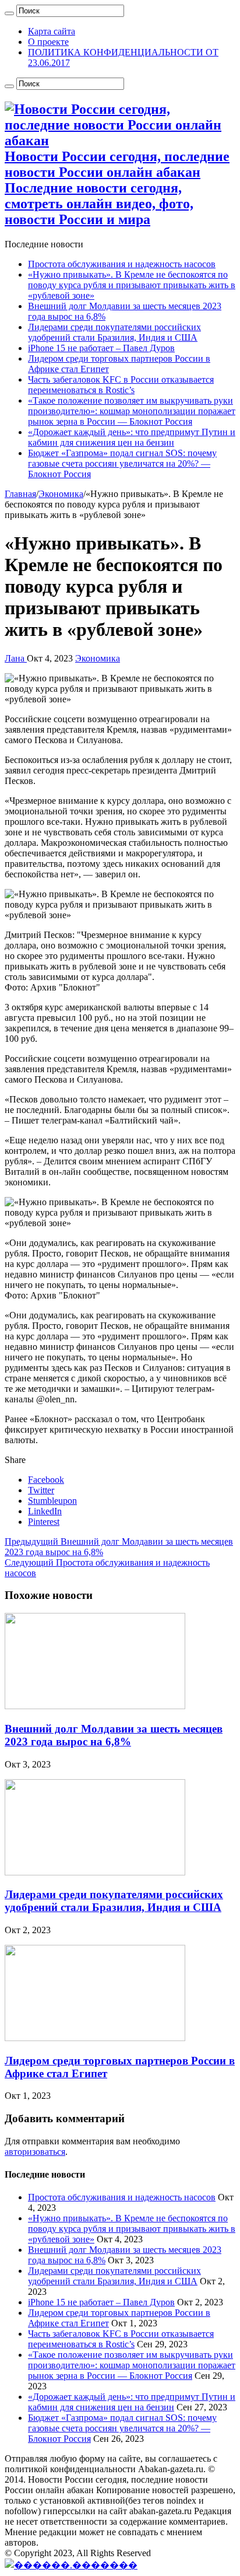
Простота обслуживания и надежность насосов (122, 264)
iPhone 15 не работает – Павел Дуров (101, 348)
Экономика (61, 494)
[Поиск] (9, 13)
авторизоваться (35, 2152)
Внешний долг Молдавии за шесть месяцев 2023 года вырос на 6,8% (114, 1735)
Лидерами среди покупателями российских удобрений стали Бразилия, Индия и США (114, 332)
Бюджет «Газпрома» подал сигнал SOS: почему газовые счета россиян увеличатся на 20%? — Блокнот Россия (122, 463)
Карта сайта (52, 31)
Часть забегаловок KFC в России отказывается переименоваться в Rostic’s (121, 385)
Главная (20, 494)
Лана (16, 658)
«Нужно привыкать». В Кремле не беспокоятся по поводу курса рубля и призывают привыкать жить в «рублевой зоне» (132, 285)
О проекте (48, 42)
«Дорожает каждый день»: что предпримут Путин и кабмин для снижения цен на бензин (132, 437)
